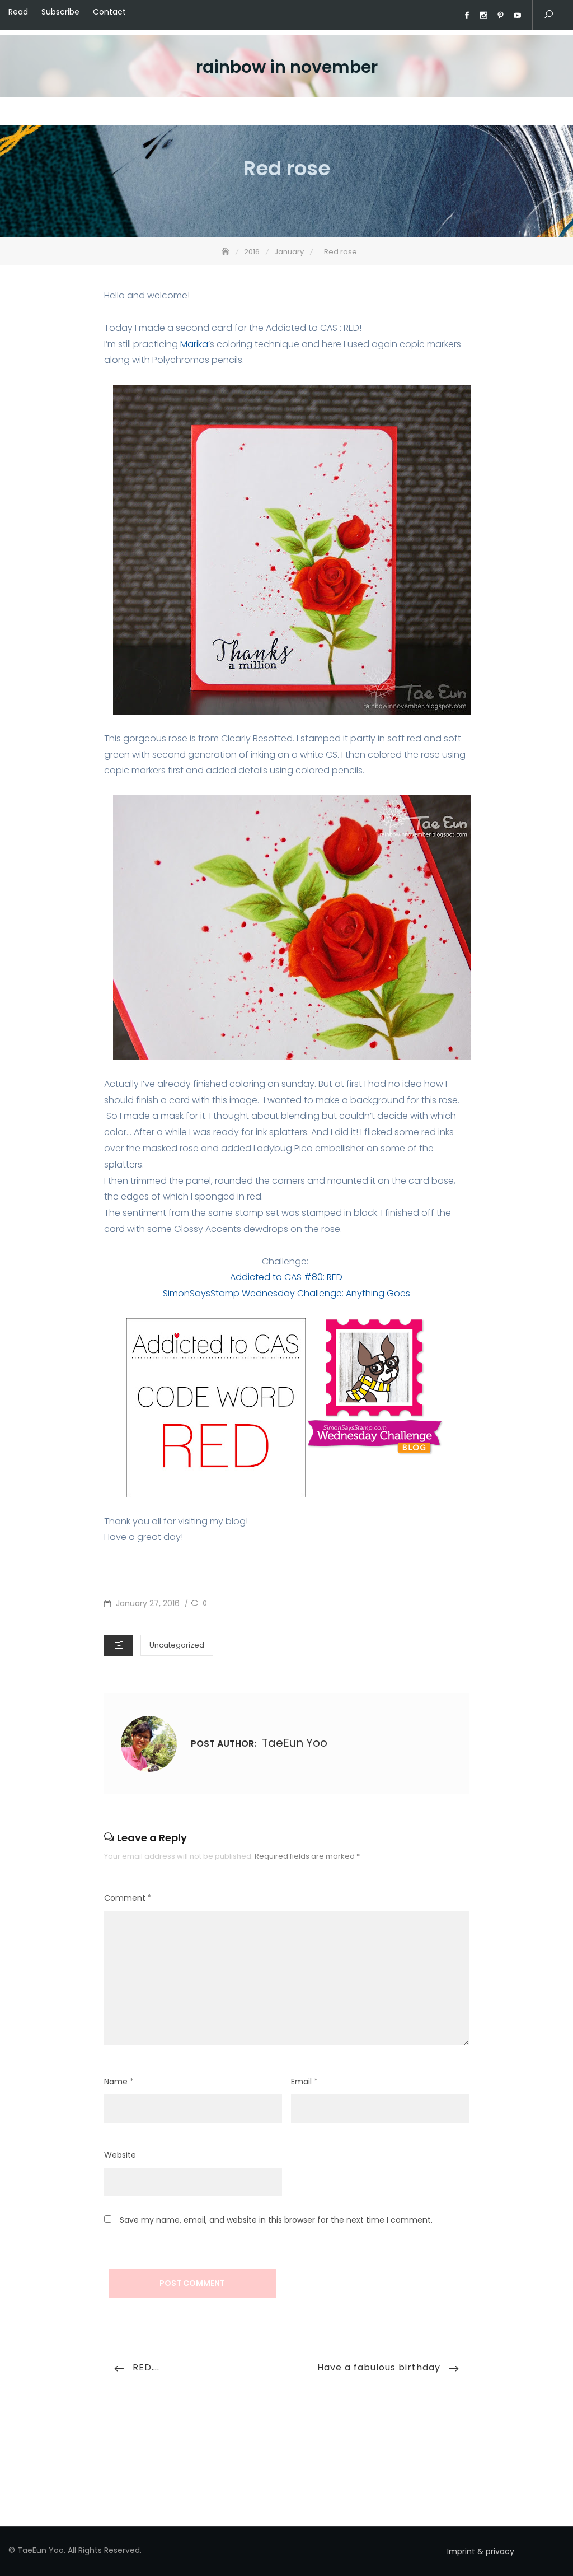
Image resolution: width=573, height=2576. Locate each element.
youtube (517, 16)
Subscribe (60, 12)
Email (304, 2082)
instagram (483, 16)
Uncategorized (177, 1645)
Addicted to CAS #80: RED (286, 1277)
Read (18, 12)
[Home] (227, 252)
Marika (194, 344)
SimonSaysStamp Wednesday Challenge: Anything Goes (286, 1293)
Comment (128, 1898)
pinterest (500, 16)
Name (119, 2082)
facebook (467, 16)
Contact (109, 12)
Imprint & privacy (481, 2551)
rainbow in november (287, 67)
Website (120, 2155)
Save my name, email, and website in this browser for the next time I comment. (276, 2220)
